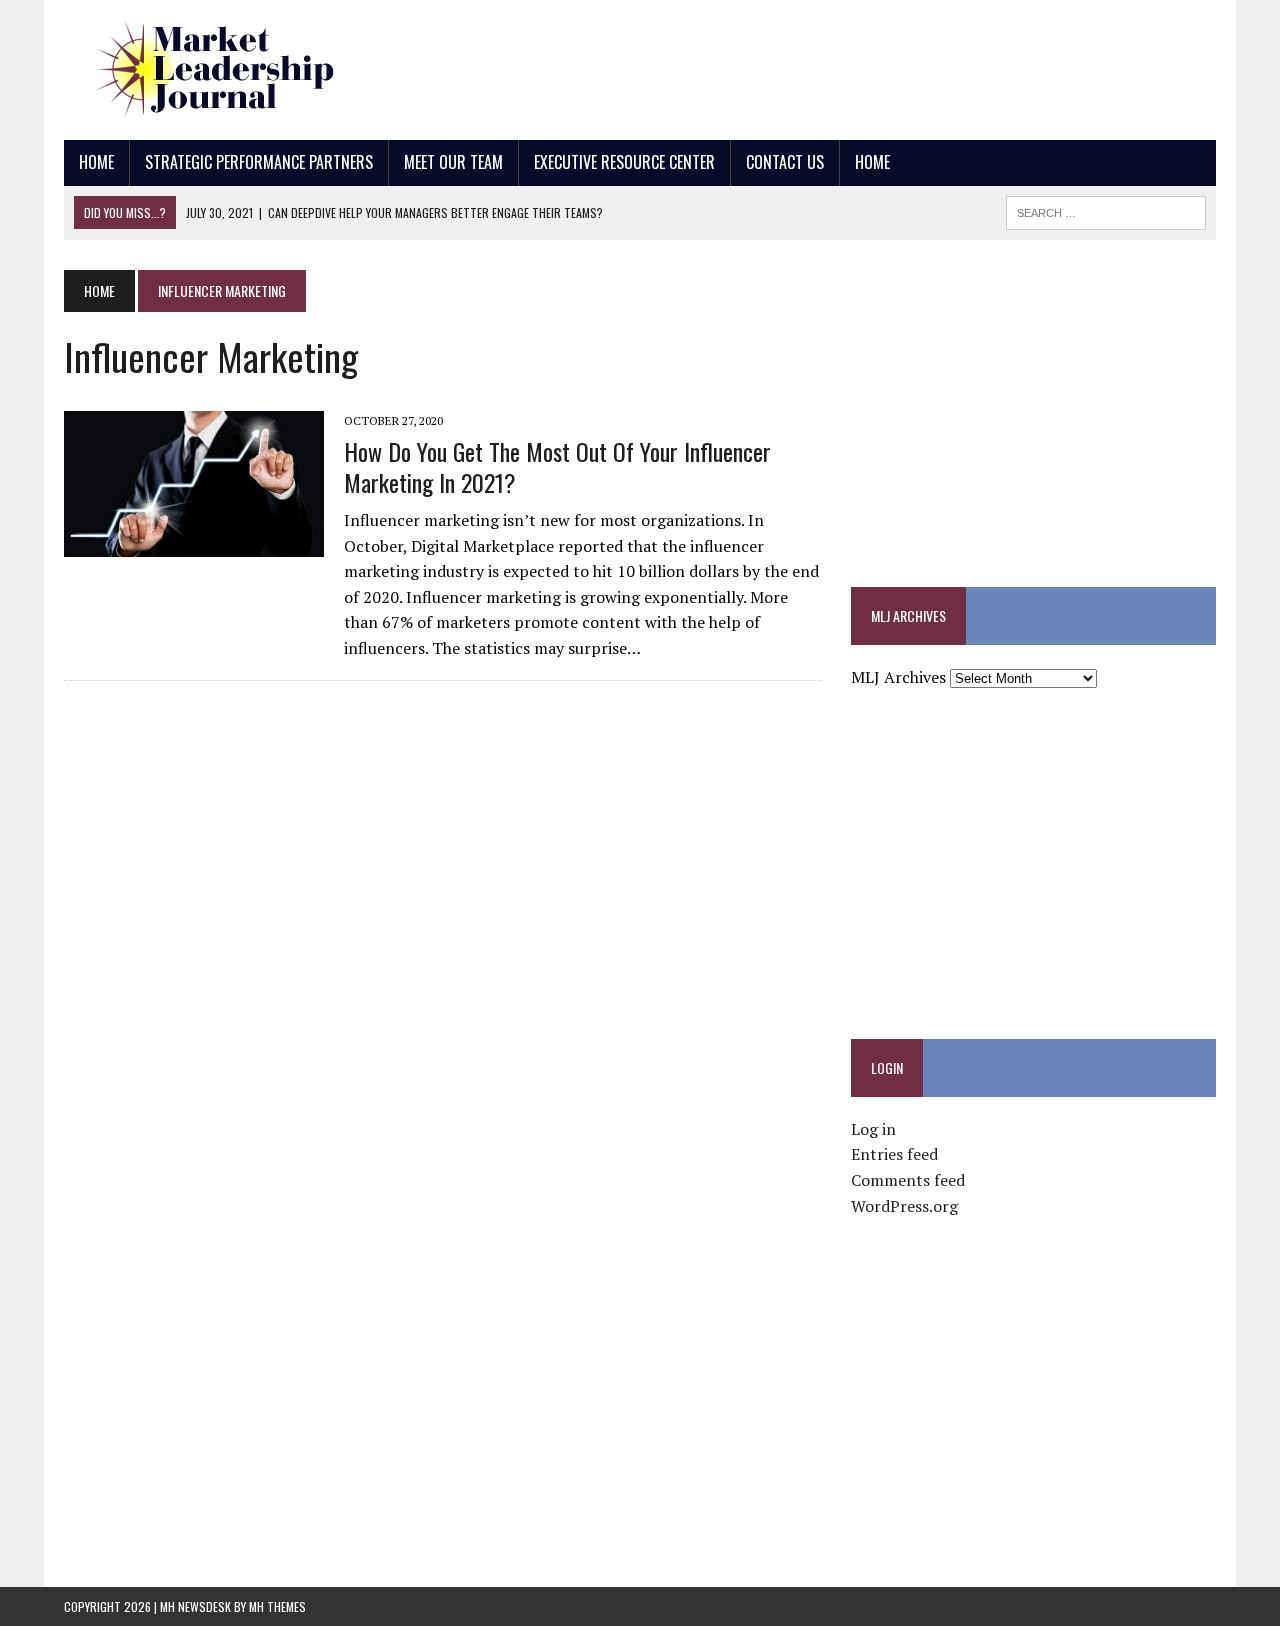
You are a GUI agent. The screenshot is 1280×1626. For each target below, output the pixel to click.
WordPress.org (904, 1206)
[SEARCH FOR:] (1106, 210)
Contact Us (785, 162)
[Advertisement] (852, 65)
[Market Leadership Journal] (246, 70)
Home (96, 162)
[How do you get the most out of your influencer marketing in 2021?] (194, 544)
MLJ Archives (898, 677)
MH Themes (277, 1606)
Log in (873, 1129)
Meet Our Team (453, 162)
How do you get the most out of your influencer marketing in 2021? (557, 466)
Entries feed (894, 1154)
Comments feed (908, 1180)
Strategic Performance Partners (259, 162)
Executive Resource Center (624, 162)
